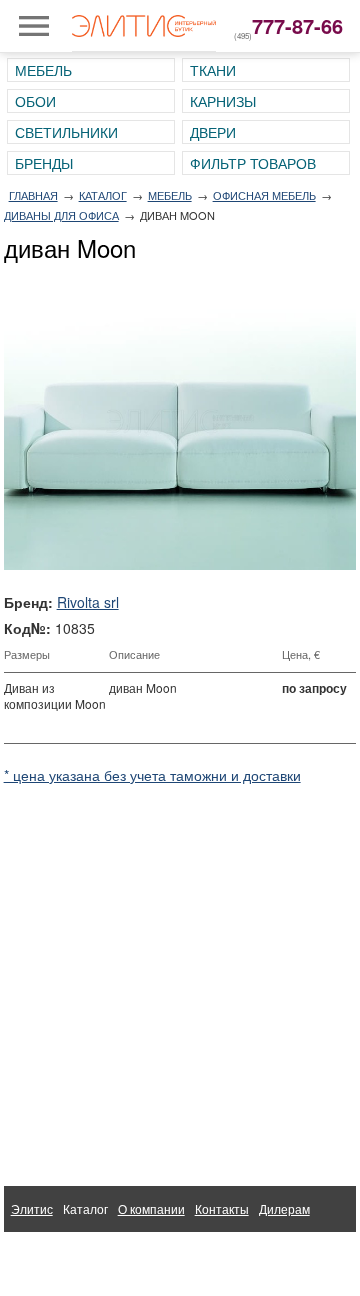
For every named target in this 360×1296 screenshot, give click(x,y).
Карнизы (223, 101)
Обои (35, 101)
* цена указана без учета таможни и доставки (152, 775)
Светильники (66, 132)
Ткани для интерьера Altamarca (100, 1254)
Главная (33, 195)
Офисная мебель (264, 195)
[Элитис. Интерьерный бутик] (144, 26)
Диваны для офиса (61, 215)
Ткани (213, 70)
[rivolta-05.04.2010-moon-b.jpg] (180, 420)
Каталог (103, 195)
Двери (213, 132)
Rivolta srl (88, 602)
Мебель (43, 70)
